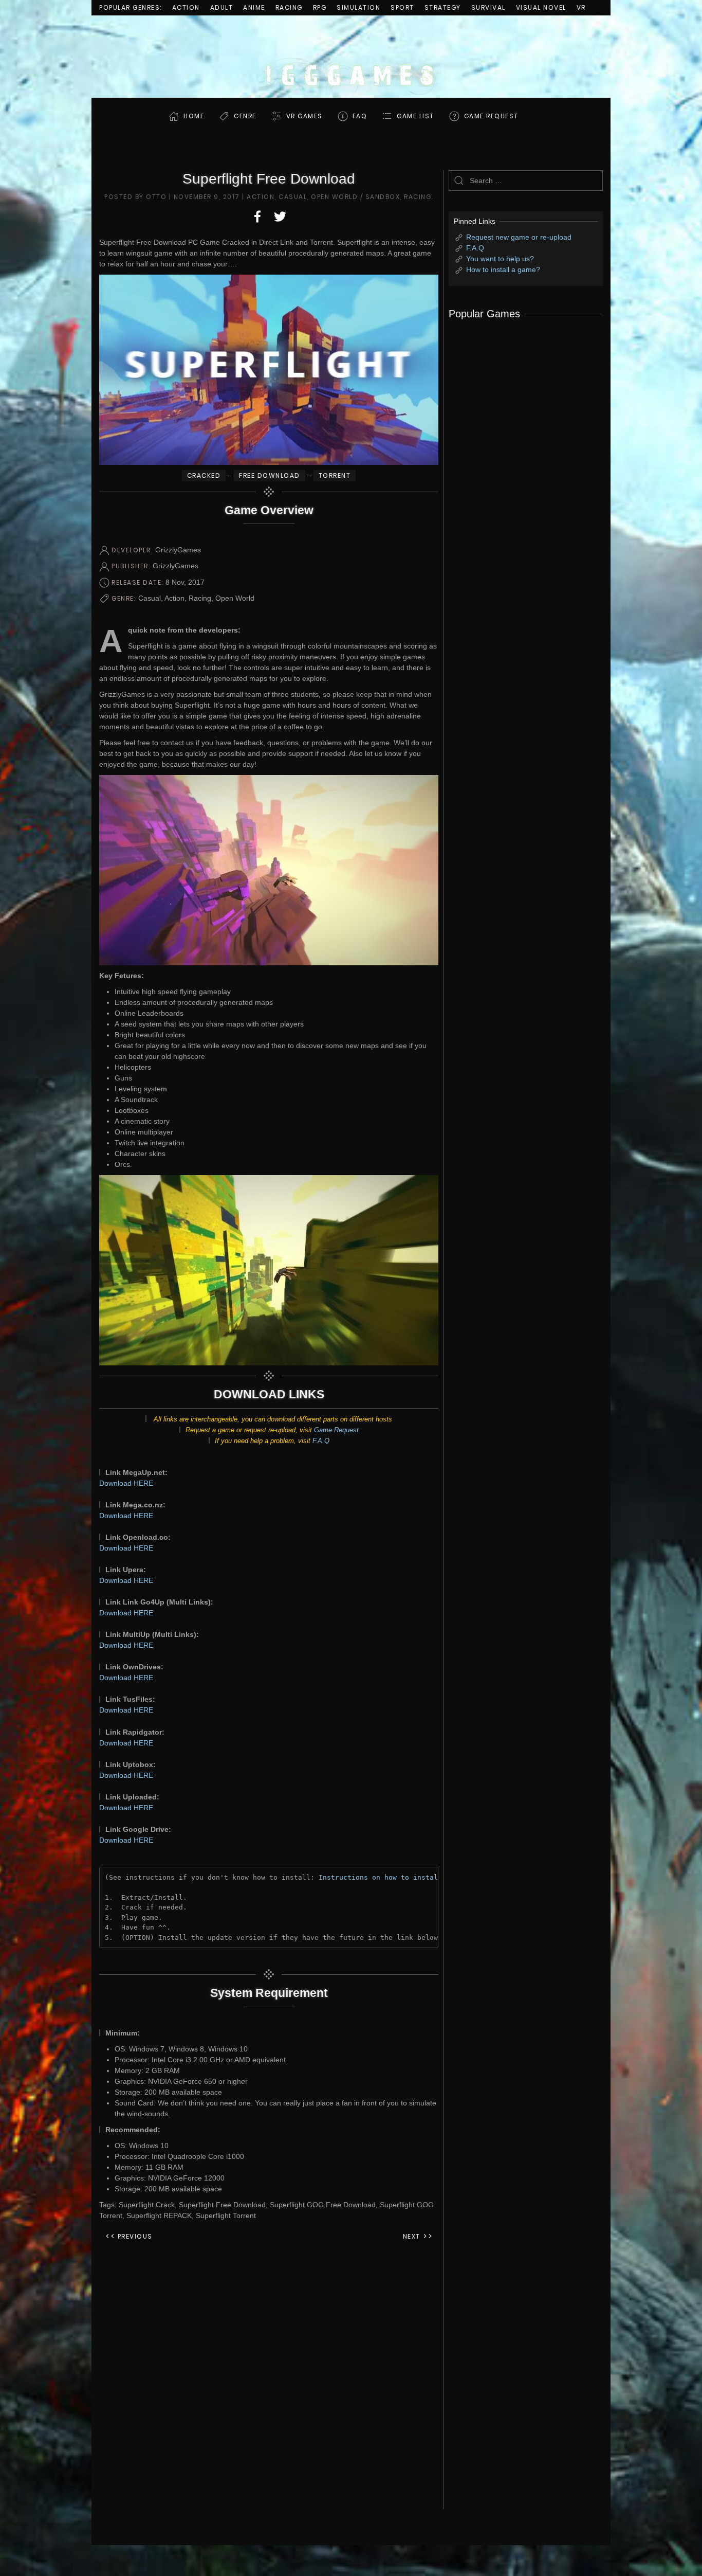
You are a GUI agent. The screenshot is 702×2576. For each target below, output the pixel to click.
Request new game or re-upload (519, 237)
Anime (254, 7)
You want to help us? (500, 259)
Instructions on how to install (380, 1877)
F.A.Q (321, 1441)
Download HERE (126, 1483)
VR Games (304, 116)
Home (194, 116)
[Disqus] (269, 2381)
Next (413, 2236)
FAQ (360, 116)
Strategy (443, 7)
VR (581, 7)
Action (186, 7)
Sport (402, 7)
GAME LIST (415, 116)
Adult (222, 7)
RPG (320, 7)
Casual (293, 197)
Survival (488, 7)
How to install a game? (503, 269)
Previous (134, 2236)
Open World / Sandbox (355, 197)
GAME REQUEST (491, 116)
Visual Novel (541, 7)
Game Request (336, 1430)
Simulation (358, 7)
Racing (289, 7)
